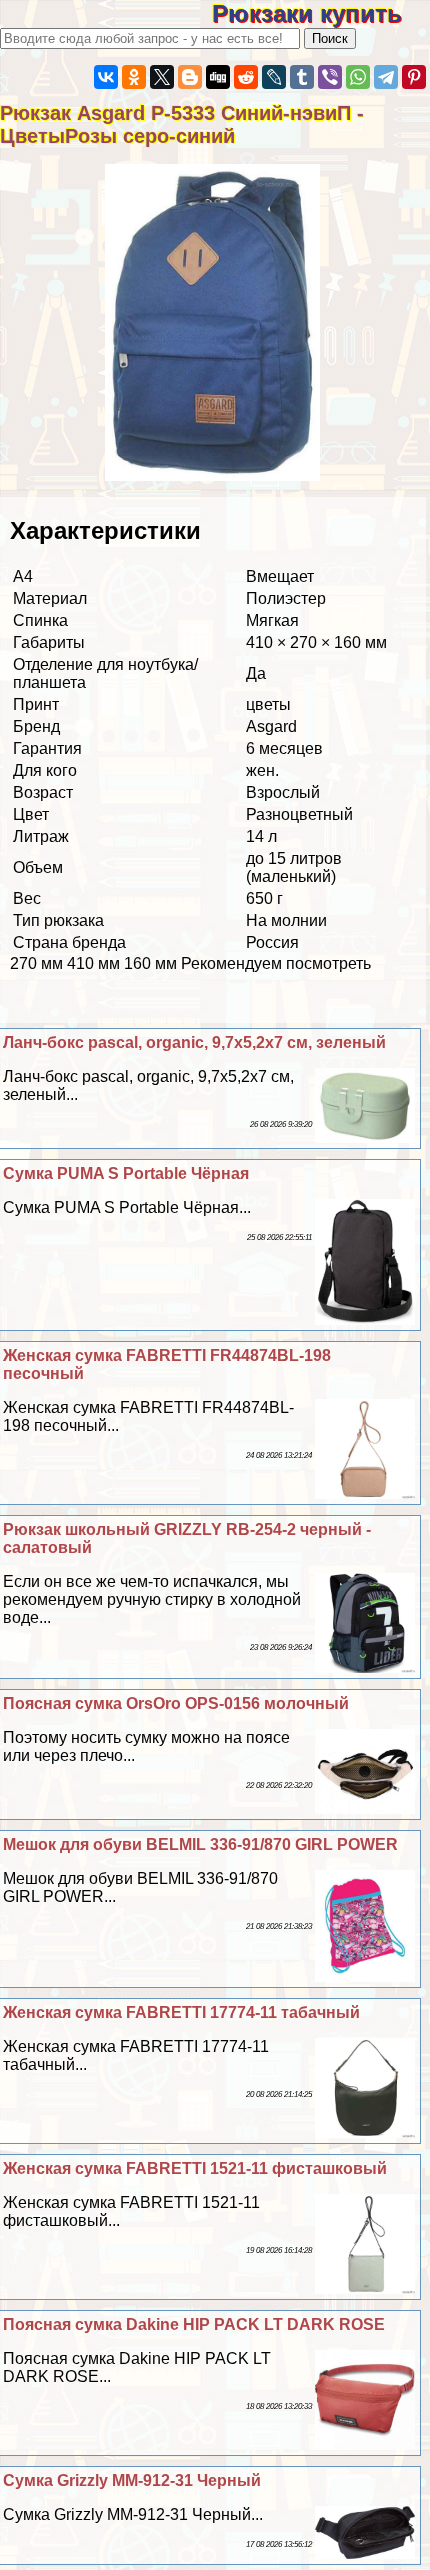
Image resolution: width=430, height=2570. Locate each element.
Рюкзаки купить (321, 13)
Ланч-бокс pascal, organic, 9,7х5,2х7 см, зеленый (194, 1042)
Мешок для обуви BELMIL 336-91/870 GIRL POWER (200, 1844)
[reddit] (246, 77)
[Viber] (330, 77)
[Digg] (218, 77)
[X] (162, 77)
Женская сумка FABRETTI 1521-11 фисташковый (195, 2168)
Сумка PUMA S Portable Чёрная (126, 1173)
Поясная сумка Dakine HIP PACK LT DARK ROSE (194, 2324)
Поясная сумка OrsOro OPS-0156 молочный (176, 1703)
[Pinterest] (414, 77)
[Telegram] (386, 77)
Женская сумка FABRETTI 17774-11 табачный (181, 2012)
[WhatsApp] (358, 77)
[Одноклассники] (134, 77)
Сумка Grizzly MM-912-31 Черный (132, 2480)
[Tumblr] (302, 77)
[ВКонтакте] (106, 77)
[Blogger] (190, 77)
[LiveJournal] (274, 77)
